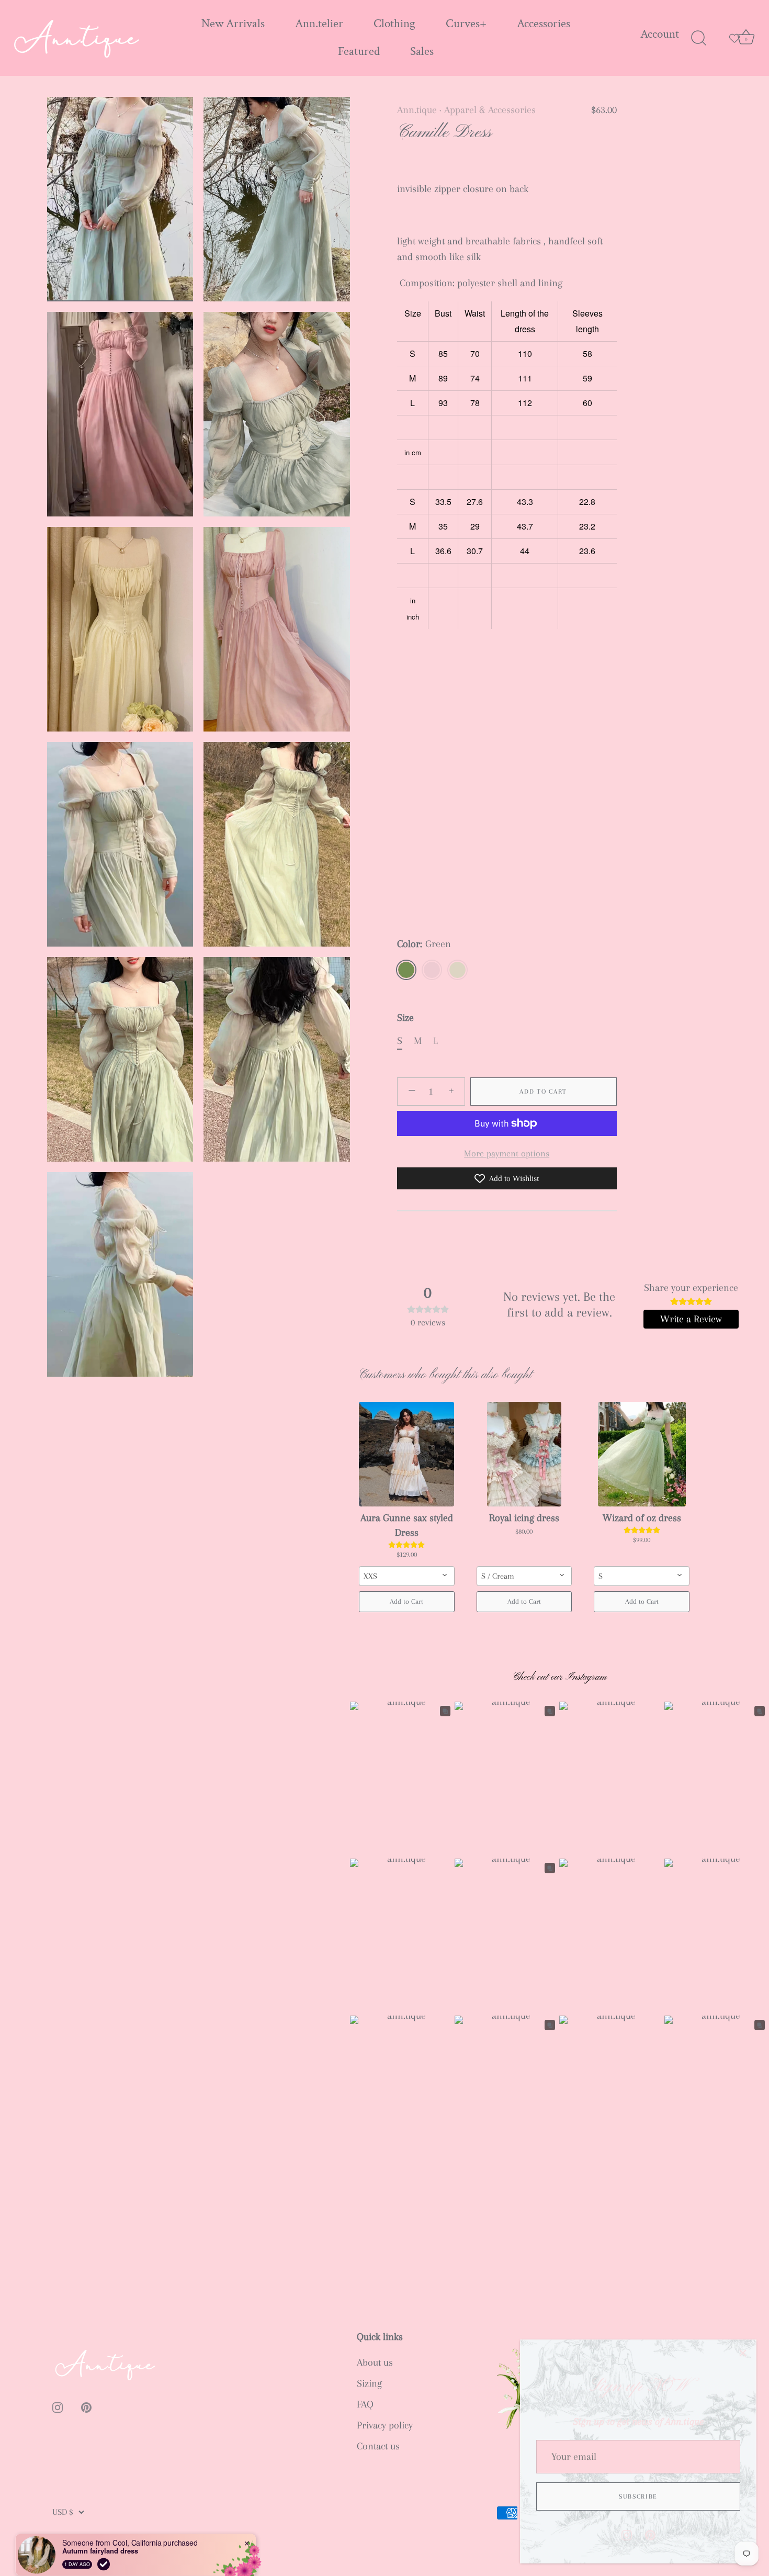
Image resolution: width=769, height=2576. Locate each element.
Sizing (369, 2383)
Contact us (378, 2446)
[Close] (743, 2353)
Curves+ (466, 24)
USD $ (63, 2512)
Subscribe (638, 2496)
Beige (457, 970)
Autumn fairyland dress (100, 2536)
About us (375, 2363)
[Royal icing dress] (524, 1454)
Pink (432, 970)
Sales (422, 52)
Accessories (544, 24)
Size (405, 1018)
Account (660, 34)
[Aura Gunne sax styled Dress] (407, 1454)
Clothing (394, 24)
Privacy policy (385, 2425)
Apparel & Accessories (490, 110)
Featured (359, 52)
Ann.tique (417, 110)
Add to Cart (543, 1092)
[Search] (698, 38)
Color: (424, 944)
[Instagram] (627, 2534)
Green (406, 970)
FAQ (365, 2404)
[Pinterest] (650, 2534)
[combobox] (407, 1576)
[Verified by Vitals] (104, 2549)
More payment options (507, 1153)
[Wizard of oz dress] (642, 1454)
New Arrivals (233, 24)
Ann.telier (319, 24)
